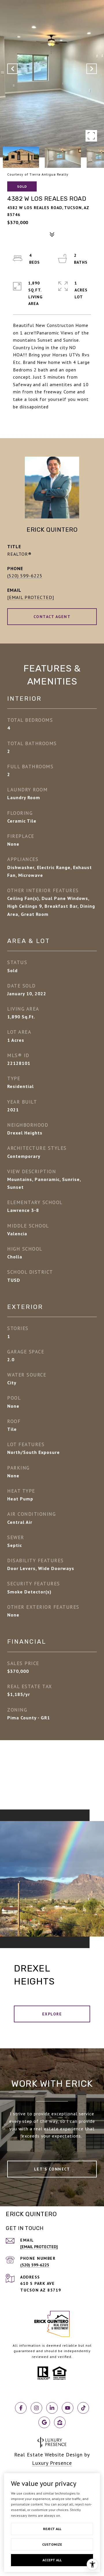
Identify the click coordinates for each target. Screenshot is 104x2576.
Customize (52, 2544)
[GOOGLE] (44, 2422)
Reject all (52, 2529)
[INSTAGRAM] (36, 2408)
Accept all (52, 2560)
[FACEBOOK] (21, 2408)
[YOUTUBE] (68, 2408)
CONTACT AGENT (52, 617)
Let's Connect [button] (52, 2169)
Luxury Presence (52, 2463)
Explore (52, 2014)
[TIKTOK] (83, 2408)
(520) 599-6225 (25, 576)
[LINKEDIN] (52, 2408)
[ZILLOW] (60, 2422)
